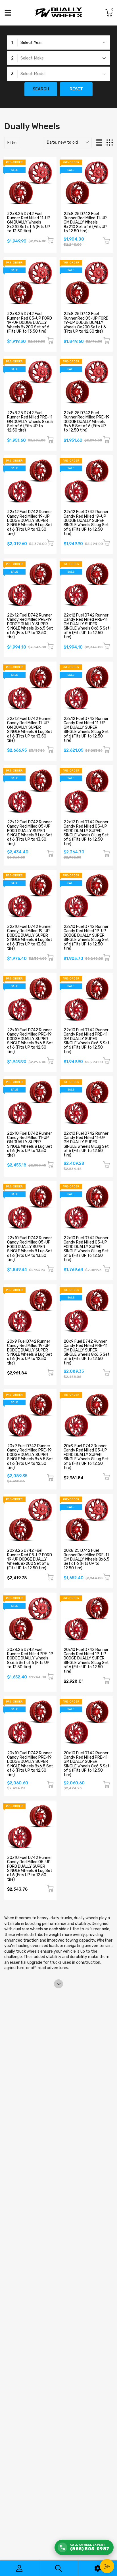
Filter (12, 143)
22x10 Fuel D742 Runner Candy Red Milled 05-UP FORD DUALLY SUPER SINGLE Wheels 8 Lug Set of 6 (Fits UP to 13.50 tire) (30, 1249)
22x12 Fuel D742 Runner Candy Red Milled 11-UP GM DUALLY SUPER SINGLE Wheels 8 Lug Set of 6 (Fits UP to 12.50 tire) (86, 730)
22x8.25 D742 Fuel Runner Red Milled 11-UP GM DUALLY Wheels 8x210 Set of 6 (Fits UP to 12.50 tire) (85, 223)
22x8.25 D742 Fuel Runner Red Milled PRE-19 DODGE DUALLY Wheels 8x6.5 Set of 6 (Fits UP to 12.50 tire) (87, 422)
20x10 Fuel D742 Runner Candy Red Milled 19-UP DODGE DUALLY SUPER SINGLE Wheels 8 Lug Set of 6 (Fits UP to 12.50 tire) (86, 1661)
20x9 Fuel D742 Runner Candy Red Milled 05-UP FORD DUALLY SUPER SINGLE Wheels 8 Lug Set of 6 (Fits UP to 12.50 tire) (86, 1457)
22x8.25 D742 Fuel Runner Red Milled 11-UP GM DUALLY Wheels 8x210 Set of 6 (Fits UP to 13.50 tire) (29, 223)
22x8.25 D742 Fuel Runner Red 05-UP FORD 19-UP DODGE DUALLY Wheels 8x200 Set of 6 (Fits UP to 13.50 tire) (30, 323)
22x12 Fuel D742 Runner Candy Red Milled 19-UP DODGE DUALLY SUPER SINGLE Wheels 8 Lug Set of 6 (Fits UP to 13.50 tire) (30, 523)
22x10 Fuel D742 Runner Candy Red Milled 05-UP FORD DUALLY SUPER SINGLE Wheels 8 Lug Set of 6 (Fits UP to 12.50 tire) (86, 1249)
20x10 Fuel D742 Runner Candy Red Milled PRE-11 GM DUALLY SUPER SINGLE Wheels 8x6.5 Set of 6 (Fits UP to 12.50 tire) (87, 1764)
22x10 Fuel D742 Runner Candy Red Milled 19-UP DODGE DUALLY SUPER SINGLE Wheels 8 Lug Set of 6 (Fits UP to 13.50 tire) (30, 938)
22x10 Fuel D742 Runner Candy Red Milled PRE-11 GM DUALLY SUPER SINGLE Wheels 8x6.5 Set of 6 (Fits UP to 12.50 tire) (87, 1041)
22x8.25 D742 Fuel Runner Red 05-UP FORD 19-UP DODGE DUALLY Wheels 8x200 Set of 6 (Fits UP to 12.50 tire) (86, 323)
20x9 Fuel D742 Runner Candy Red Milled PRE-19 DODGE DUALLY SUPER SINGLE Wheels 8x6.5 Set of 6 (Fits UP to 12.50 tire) (30, 1457)
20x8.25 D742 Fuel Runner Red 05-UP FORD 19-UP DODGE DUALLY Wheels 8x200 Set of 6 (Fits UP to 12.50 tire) (30, 1559)
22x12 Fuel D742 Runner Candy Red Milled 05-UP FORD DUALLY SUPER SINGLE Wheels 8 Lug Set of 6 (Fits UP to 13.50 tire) (30, 833)
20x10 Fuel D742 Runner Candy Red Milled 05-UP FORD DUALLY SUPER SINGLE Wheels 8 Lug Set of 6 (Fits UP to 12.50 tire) (30, 1869)
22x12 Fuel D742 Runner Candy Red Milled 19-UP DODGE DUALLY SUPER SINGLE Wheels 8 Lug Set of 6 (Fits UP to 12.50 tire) (86, 523)
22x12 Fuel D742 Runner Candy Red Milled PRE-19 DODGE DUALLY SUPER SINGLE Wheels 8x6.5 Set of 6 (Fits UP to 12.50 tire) (30, 626)
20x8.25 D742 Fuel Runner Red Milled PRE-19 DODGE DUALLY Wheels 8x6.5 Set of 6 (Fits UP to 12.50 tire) (30, 1658)
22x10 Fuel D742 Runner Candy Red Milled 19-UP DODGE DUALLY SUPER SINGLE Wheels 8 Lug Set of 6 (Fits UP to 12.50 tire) (86, 938)
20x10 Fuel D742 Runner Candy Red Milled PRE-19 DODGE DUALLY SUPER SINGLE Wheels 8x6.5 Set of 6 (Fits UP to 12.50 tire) (30, 1764)
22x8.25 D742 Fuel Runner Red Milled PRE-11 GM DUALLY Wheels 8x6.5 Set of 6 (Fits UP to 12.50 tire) (30, 422)
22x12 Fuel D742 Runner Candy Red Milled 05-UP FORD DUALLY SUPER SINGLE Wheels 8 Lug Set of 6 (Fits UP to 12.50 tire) (86, 833)
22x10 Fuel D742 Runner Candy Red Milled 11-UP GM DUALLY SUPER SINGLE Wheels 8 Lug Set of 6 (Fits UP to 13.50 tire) (30, 1144)
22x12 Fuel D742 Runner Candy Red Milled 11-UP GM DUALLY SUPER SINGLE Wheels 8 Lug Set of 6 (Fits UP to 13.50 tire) (30, 730)
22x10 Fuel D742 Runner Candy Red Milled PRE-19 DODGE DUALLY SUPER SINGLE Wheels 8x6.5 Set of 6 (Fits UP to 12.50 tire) (30, 1041)
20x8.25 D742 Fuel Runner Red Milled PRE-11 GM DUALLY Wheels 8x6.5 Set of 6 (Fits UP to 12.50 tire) (86, 1559)
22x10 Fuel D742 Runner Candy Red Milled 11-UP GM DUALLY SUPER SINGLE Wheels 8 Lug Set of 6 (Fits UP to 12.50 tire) (86, 1144)
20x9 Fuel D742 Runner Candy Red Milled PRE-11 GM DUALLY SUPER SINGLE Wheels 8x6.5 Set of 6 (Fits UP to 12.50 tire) (87, 1352)
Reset (76, 89)
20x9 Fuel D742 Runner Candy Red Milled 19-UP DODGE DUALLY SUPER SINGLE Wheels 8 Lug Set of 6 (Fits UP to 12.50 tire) (30, 1352)
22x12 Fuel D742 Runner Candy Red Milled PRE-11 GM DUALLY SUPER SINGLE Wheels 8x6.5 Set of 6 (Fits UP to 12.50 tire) (87, 626)
